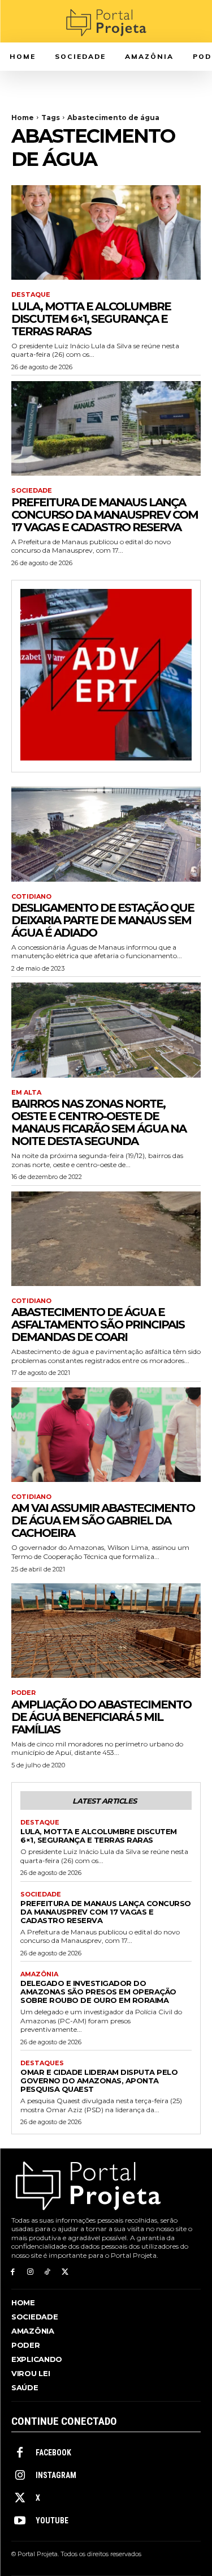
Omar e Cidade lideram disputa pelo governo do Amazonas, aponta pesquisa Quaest (99, 2081)
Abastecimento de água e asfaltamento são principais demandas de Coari (98, 1325)
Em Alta (26, 1093)
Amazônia (39, 1974)
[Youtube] (20, 2521)
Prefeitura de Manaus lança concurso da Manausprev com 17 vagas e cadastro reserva (105, 515)
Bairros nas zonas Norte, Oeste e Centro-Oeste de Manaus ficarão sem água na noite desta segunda (99, 1122)
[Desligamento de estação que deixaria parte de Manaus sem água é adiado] (106, 834)
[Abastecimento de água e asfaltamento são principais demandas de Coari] (106, 1239)
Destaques (42, 2063)
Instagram (56, 2475)
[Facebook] (13, 2272)
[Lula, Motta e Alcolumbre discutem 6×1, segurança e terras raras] (106, 233)
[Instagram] (30, 2272)
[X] (65, 2272)
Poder (23, 1693)
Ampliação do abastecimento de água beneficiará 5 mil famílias (101, 1717)
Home (23, 118)
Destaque (31, 295)
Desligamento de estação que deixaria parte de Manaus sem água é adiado (103, 920)
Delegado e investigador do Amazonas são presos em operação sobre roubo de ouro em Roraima (98, 1992)
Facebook (53, 2453)
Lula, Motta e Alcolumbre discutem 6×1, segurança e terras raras (91, 319)
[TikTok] (48, 2272)
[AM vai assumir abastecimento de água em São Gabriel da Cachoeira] (106, 1435)
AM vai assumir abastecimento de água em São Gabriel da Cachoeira (103, 1520)
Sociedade (32, 491)
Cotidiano (31, 897)
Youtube (52, 2521)
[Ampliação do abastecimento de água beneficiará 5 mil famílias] (106, 1631)
